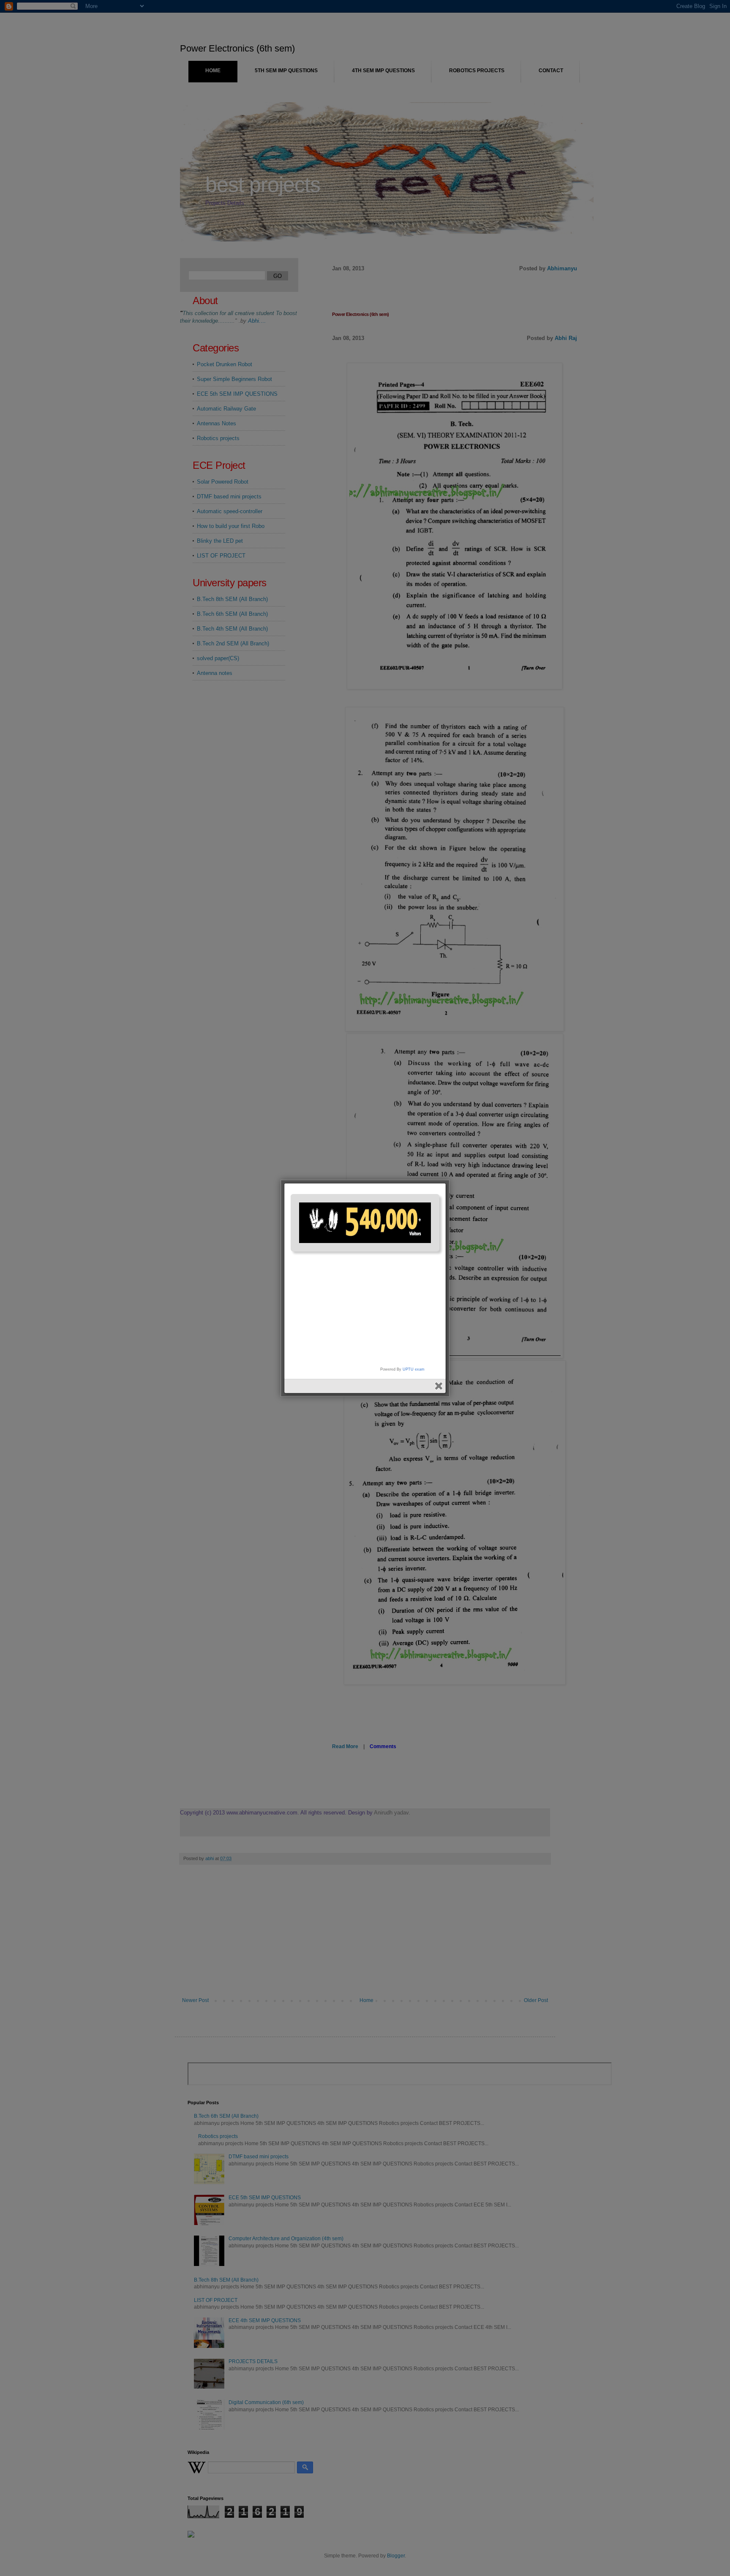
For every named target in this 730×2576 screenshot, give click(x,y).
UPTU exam (414, 1369)
